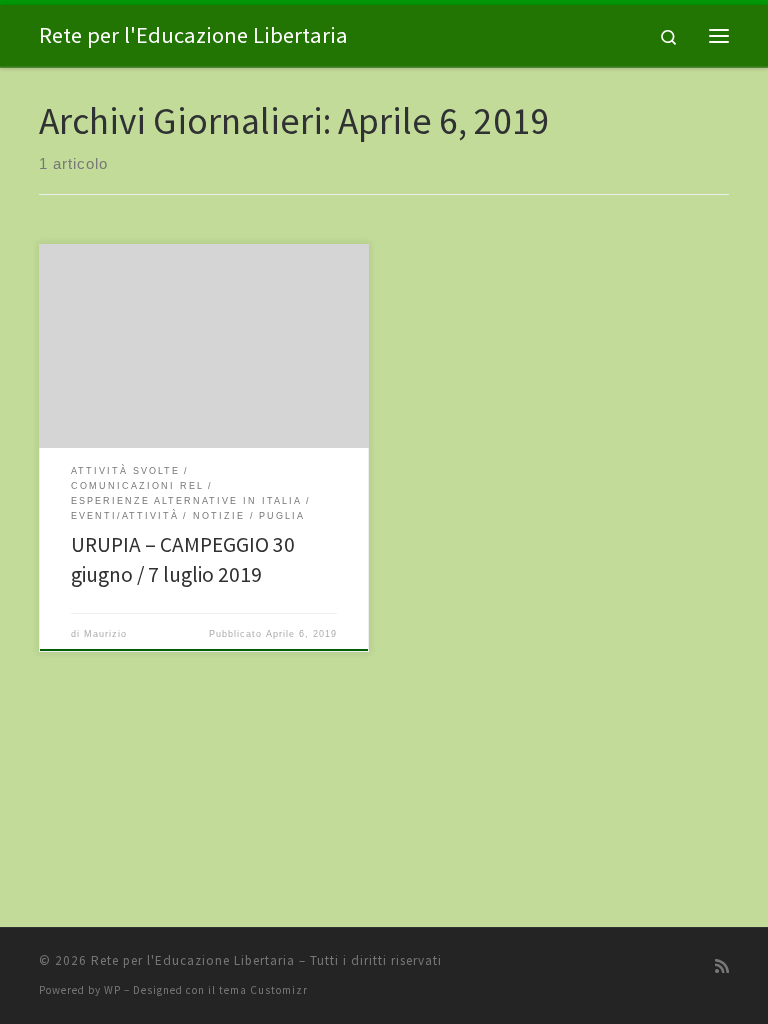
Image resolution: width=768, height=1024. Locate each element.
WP (112, 990)
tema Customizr (263, 990)
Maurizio (105, 634)
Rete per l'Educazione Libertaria (193, 960)
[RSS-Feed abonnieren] (722, 966)
